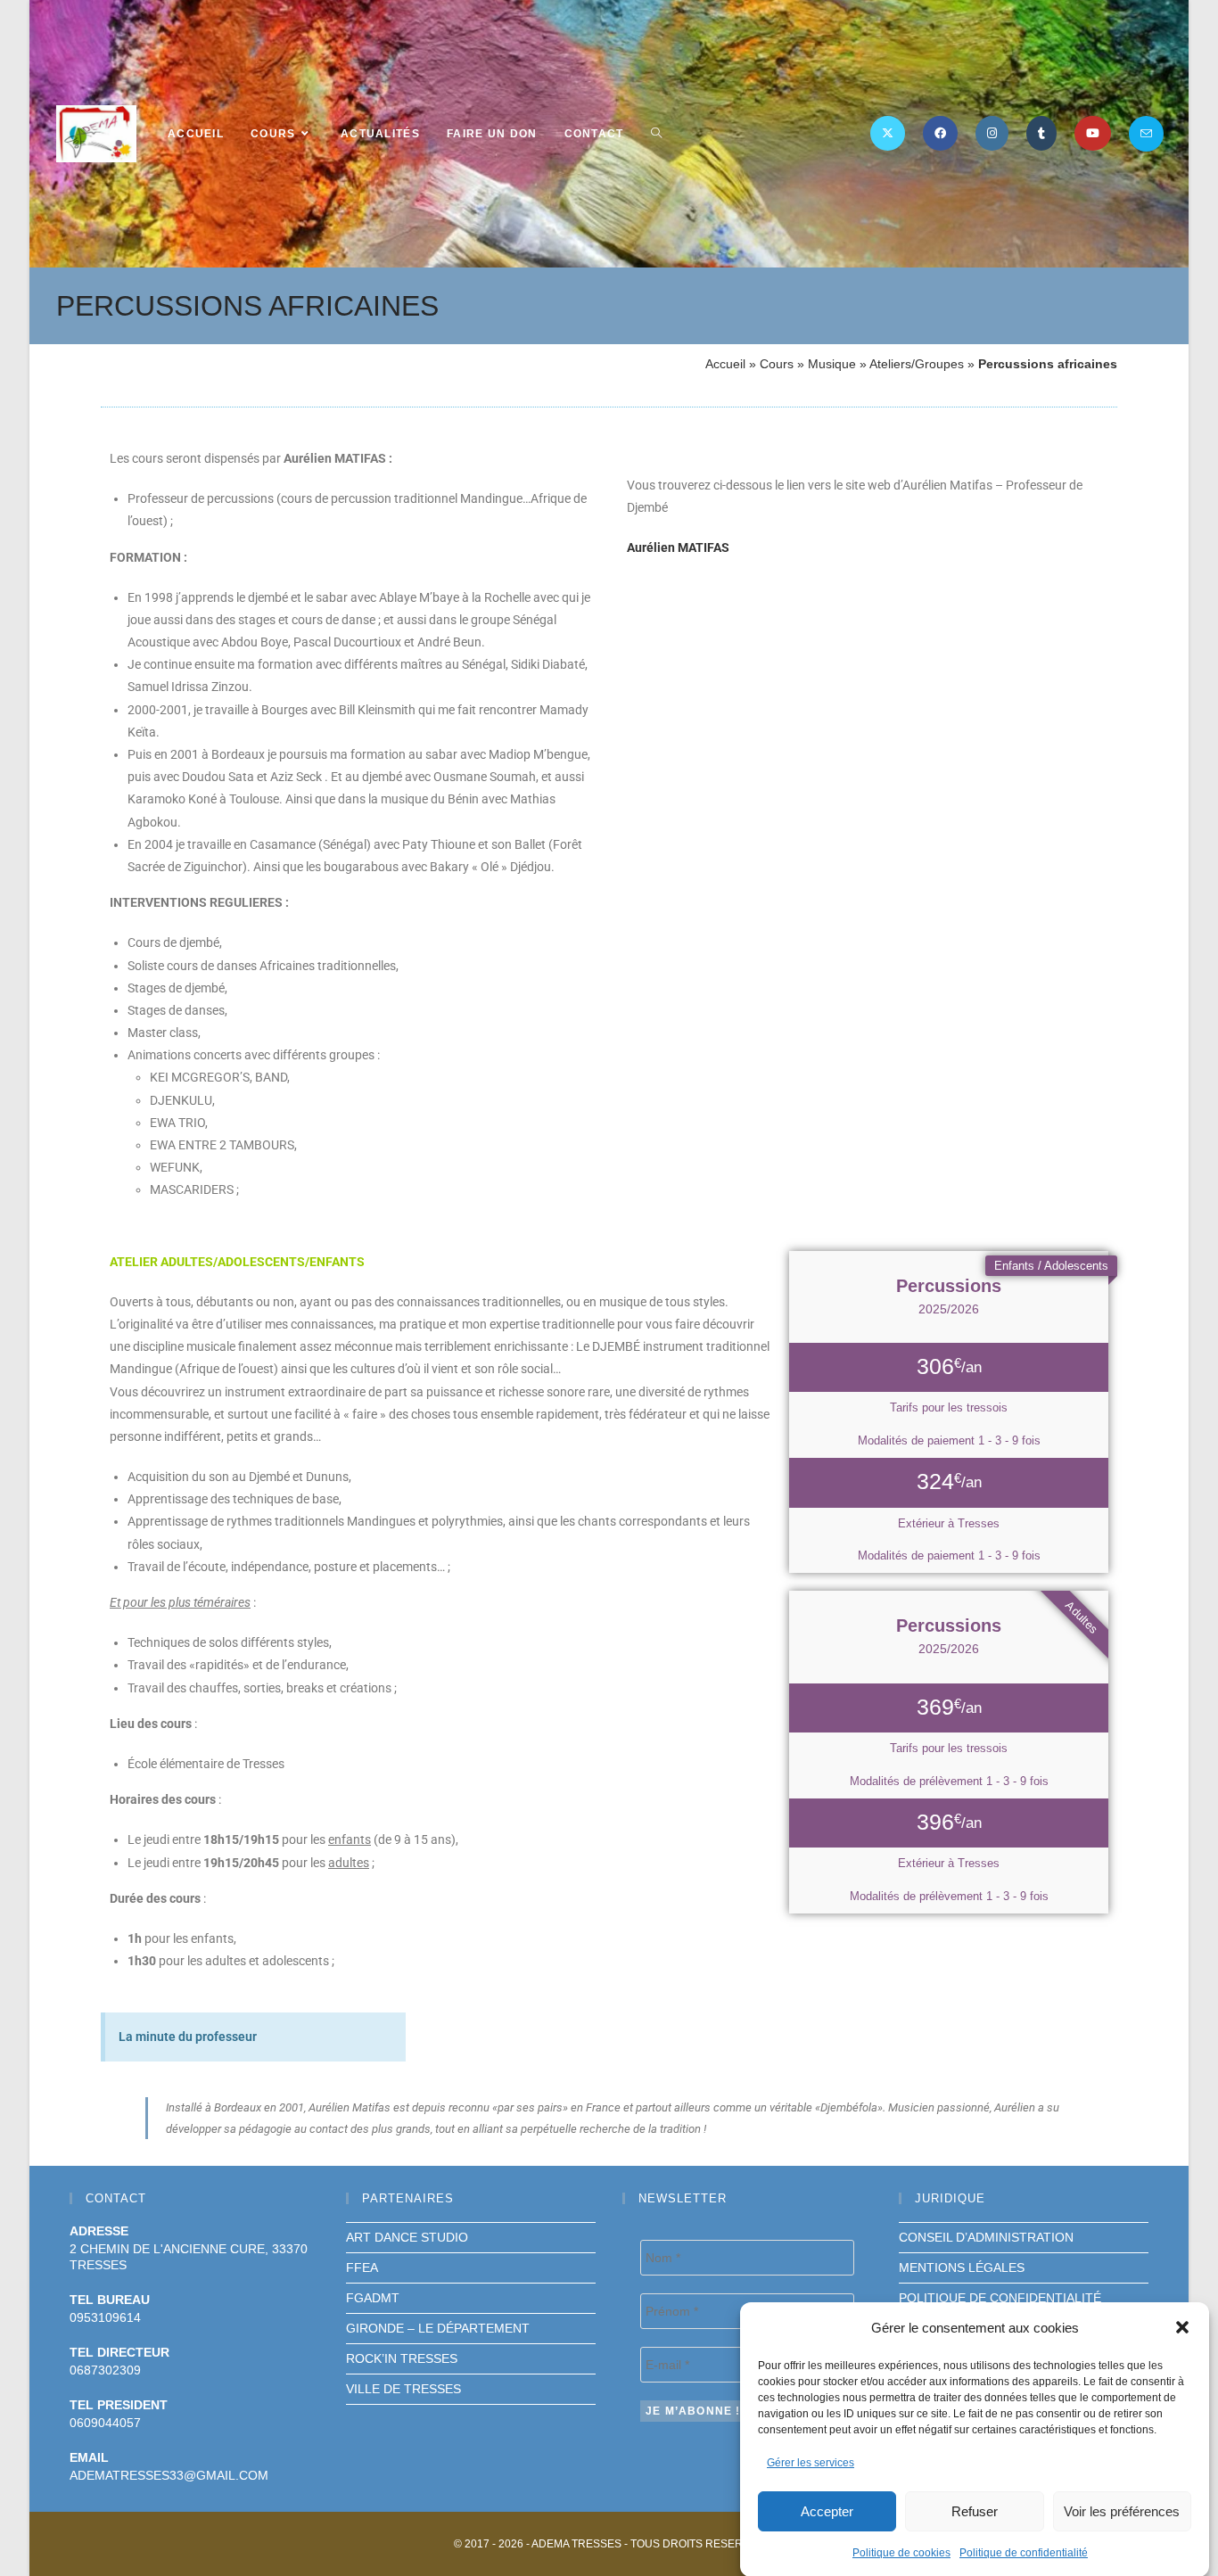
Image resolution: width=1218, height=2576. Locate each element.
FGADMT (373, 2298)
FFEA (362, 2267)
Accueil (725, 364)
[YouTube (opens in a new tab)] (1093, 133)
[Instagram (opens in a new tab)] (992, 133)
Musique (832, 364)
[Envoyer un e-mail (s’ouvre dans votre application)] (1146, 134)
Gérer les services (811, 2463)
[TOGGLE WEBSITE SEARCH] (656, 134)
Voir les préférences (1122, 2510)
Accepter (827, 2510)
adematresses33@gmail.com (169, 2475)
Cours (777, 364)
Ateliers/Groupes (917, 364)
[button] (1182, 2327)
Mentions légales (962, 2267)
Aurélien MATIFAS (678, 547)
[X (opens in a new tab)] (888, 133)
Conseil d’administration (986, 2237)
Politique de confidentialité (1024, 2552)
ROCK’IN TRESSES (402, 2358)
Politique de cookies (901, 2552)
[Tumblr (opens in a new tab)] (1041, 133)
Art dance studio (407, 2237)
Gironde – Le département (438, 2328)
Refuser (975, 2510)
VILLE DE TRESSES (403, 2389)
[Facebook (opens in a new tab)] (940, 133)
